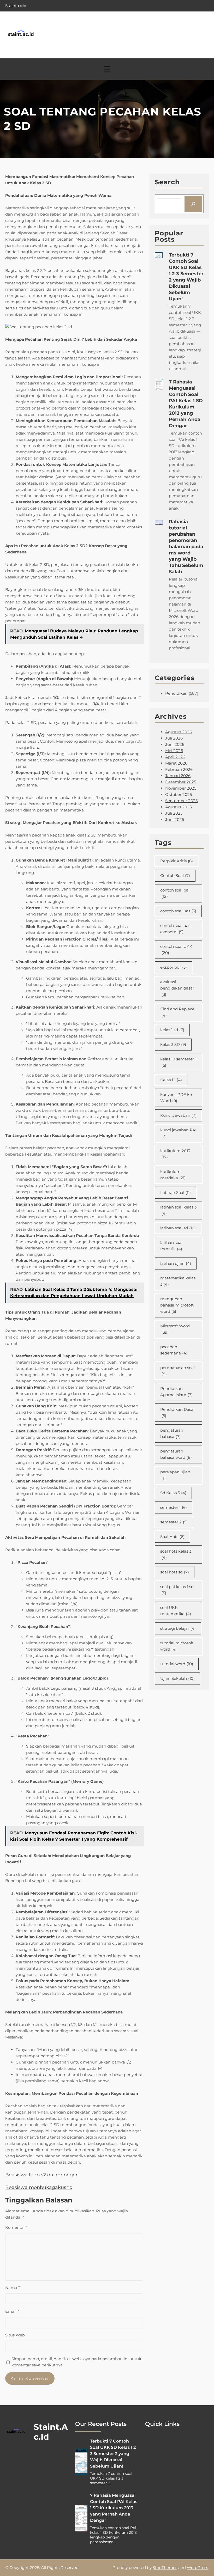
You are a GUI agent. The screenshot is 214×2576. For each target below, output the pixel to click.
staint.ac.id (51, 2432)
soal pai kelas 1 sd (177, 1590)
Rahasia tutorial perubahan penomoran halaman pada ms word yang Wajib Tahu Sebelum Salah (186, 547)
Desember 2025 (181, 782)
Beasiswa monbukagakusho (39, 2187)
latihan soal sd (178, 1228)
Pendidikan (176, 693)
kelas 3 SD (173, 1044)
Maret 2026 (176, 763)
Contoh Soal (175, 875)
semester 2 (174, 1522)
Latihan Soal (176, 1192)
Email (12, 2311)
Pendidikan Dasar (178, 1412)
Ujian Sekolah (177, 1678)
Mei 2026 (174, 751)
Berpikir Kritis (177, 861)
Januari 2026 (178, 776)
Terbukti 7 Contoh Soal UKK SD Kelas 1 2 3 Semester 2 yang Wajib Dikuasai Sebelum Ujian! (186, 277)
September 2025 (181, 801)
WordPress (197, 2568)
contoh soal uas (178, 911)
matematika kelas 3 (178, 1281)
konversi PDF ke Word (176, 1098)
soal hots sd (175, 1572)
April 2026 (175, 757)
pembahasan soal (177, 1371)
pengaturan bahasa (172, 1433)
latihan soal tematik (171, 1246)
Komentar (16, 2227)
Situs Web (15, 2335)
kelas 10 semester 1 (178, 1062)
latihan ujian (176, 1263)
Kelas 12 (171, 1080)
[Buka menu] (107, 69)
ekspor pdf (174, 967)
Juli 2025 (174, 813)
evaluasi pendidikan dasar (177, 988)
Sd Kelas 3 (173, 1493)
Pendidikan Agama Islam (176, 1392)
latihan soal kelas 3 (178, 1210)
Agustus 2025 (178, 807)
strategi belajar (178, 1628)
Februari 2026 (179, 769)
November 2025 (181, 788)
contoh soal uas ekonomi (175, 929)
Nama (13, 2288)
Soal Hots (172, 1537)
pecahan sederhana (174, 1350)
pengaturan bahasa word (176, 1454)
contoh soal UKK (176, 950)
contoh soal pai (175, 893)
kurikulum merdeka (173, 1175)
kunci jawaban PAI (178, 1133)
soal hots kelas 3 (176, 1554)
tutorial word (177, 1664)
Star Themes (165, 2568)
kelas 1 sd (172, 1030)
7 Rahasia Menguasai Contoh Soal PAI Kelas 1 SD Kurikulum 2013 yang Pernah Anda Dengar (186, 404)
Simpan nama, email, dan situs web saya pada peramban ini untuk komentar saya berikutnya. (76, 2362)
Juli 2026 (174, 738)
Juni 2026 (175, 744)
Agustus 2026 (179, 732)
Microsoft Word (175, 1329)
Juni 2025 (175, 819)
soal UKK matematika (176, 1611)
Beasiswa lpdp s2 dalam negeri (42, 2175)
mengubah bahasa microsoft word (177, 1305)
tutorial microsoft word (177, 1646)
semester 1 (174, 1507)
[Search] (193, 204)
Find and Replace (177, 1012)
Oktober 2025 (179, 794)
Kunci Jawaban (178, 1115)
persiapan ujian (175, 1475)
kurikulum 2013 (175, 1154)
